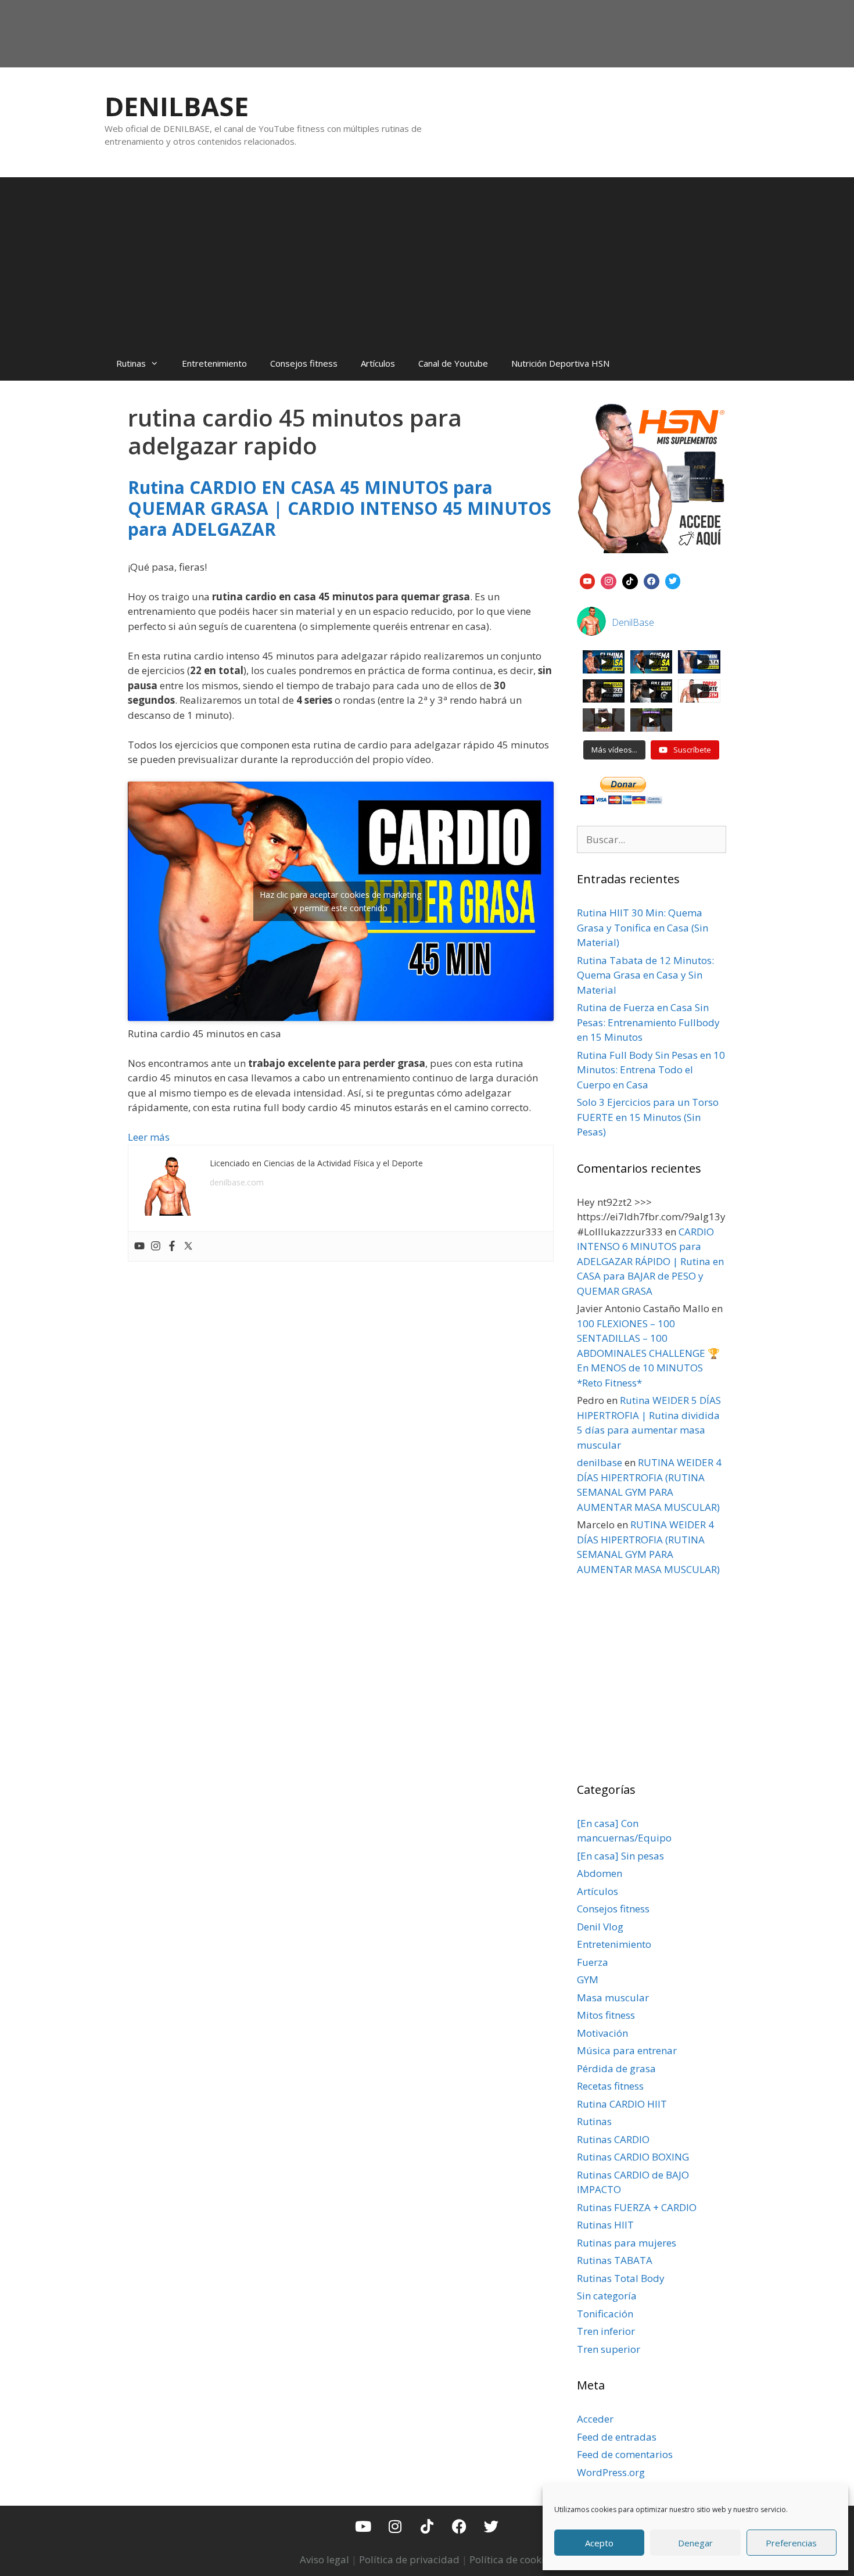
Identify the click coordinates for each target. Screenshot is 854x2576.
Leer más (149, 1137)
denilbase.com (237, 1182)
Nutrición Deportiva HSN (560, 363)
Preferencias (791, 2543)
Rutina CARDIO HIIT (622, 2104)
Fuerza (593, 1962)
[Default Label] (588, 580)
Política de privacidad (409, 2559)
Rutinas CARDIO (613, 2139)
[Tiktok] (427, 2526)
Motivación (602, 2033)
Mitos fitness (606, 2015)
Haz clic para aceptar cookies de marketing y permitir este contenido (340, 901)
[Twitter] (188, 1246)
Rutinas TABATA (615, 2260)
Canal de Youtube (453, 363)
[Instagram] (156, 1246)
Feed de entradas (617, 2437)
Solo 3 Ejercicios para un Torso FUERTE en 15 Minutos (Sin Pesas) (648, 1117)
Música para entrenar (627, 2050)
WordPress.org (611, 2472)
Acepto (599, 2543)
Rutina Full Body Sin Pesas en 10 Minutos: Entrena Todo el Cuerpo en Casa (651, 1070)
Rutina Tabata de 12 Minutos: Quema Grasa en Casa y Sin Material (645, 975)
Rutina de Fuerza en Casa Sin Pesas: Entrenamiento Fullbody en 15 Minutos (648, 1022)
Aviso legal (324, 2559)
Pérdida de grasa (616, 2068)
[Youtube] (139, 1246)
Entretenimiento (214, 363)
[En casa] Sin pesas (620, 1856)
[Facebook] (172, 1246)
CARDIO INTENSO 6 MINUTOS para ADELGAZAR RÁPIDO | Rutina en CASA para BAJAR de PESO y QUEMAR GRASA (650, 1261)
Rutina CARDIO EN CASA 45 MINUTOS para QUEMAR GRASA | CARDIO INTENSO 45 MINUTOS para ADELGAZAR (340, 508)
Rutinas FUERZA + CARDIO (637, 2207)
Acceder (595, 2419)
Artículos (378, 363)
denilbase (600, 1462)
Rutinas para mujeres (627, 2243)
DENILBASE (177, 106)
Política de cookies (512, 2559)
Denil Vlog (600, 1927)
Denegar (695, 2543)
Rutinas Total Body (621, 2278)
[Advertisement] (427, 259)
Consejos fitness (304, 363)
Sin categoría (607, 2296)
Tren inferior (606, 2331)
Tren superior (609, 2349)
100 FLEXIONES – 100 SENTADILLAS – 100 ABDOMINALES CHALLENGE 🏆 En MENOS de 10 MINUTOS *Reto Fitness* (648, 1353)
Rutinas (131, 363)
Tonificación (605, 2314)
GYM (588, 1980)
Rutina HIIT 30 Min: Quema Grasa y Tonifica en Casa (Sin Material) (643, 927)
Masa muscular (613, 1998)
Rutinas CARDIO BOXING (633, 2157)
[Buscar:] (652, 839)
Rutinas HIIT (605, 2225)
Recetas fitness (610, 2086)
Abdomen (600, 1873)
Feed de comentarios (625, 2454)
